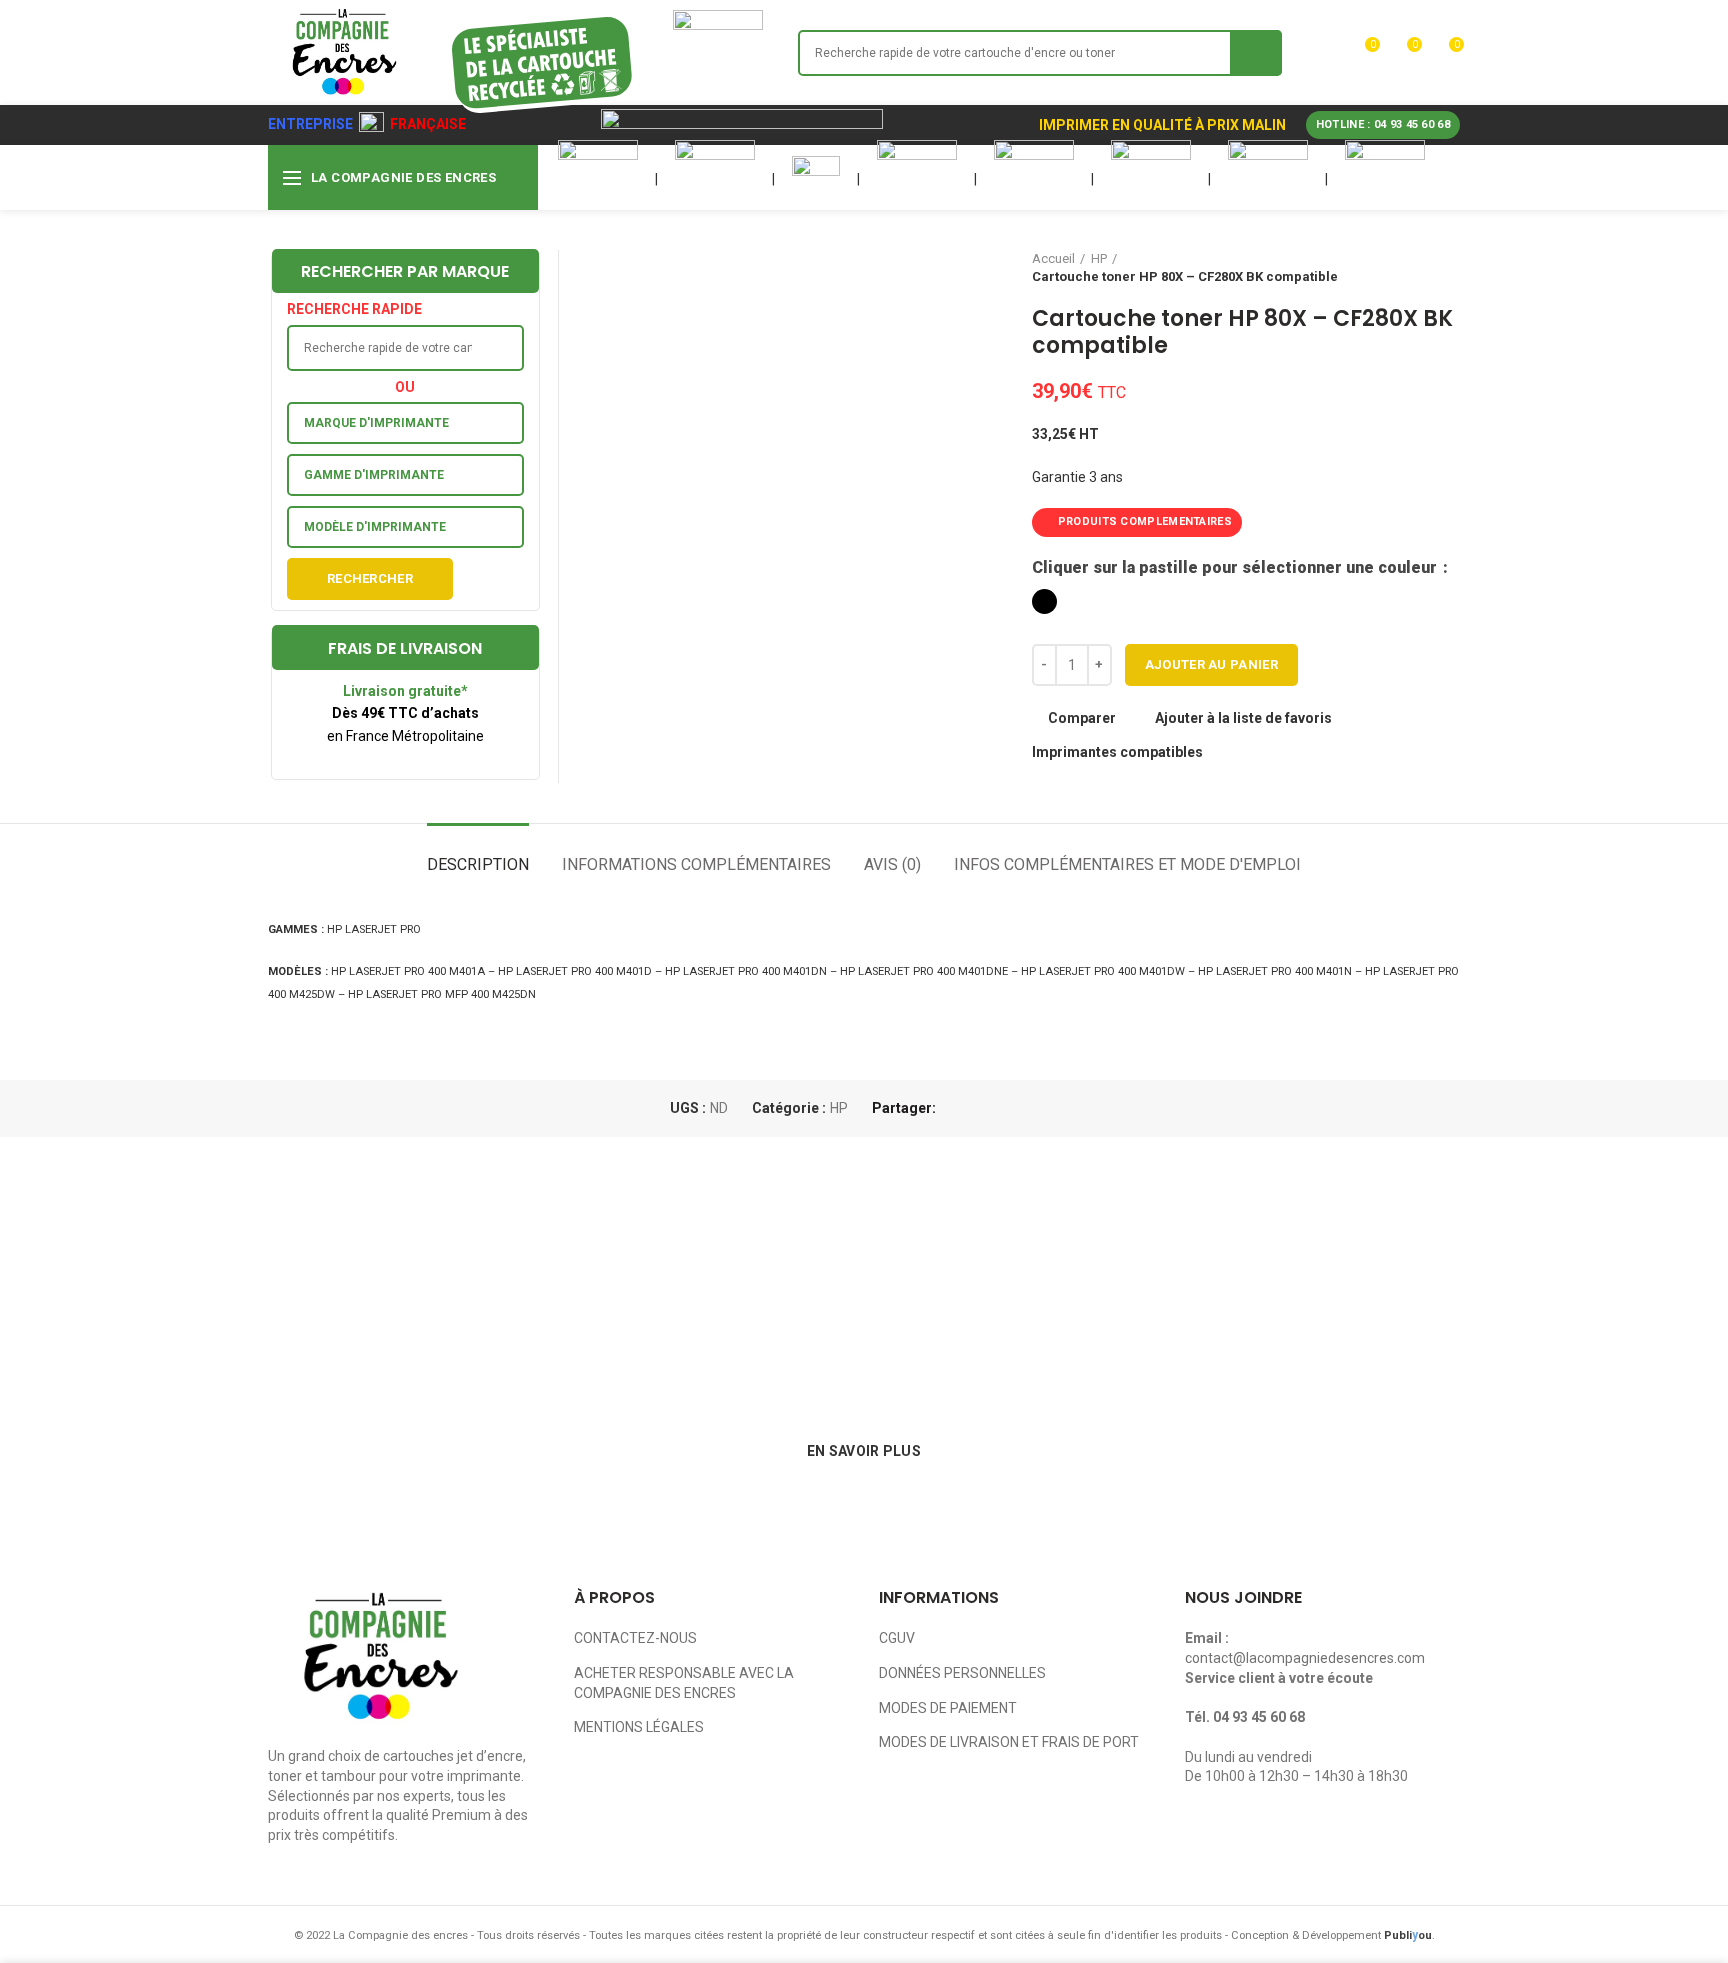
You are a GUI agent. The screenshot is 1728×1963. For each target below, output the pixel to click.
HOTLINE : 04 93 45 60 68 (1383, 124)
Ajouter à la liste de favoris (1243, 718)
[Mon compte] (1325, 52)
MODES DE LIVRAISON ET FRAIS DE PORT (1009, 1742)
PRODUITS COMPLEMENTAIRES (1145, 521)
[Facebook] (955, 1108)
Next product (1450, 268)
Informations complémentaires (696, 864)
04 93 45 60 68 (1259, 1717)
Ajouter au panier (1211, 664)
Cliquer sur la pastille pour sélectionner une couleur (1236, 567)
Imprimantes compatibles (1117, 752)
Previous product (1410, 268)
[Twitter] (978, 1108)
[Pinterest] (1001, 1108)
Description (478, 864)
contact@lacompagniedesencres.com (1305, 1658)
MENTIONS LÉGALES (639, 1727)
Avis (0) (892, 864)
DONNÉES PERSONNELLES (962, 1673)
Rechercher (370, 578)
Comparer (1082, 718)
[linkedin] (1024, 1108)
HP (1099, 258)
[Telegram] (1047, 1108)
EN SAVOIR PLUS (864, 1451)
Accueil (1053, 258)
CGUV (897, 1638)
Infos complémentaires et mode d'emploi (1127, 864)
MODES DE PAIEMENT (948, 1708)
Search (1256, 53)
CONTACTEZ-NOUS (635, 1638)
